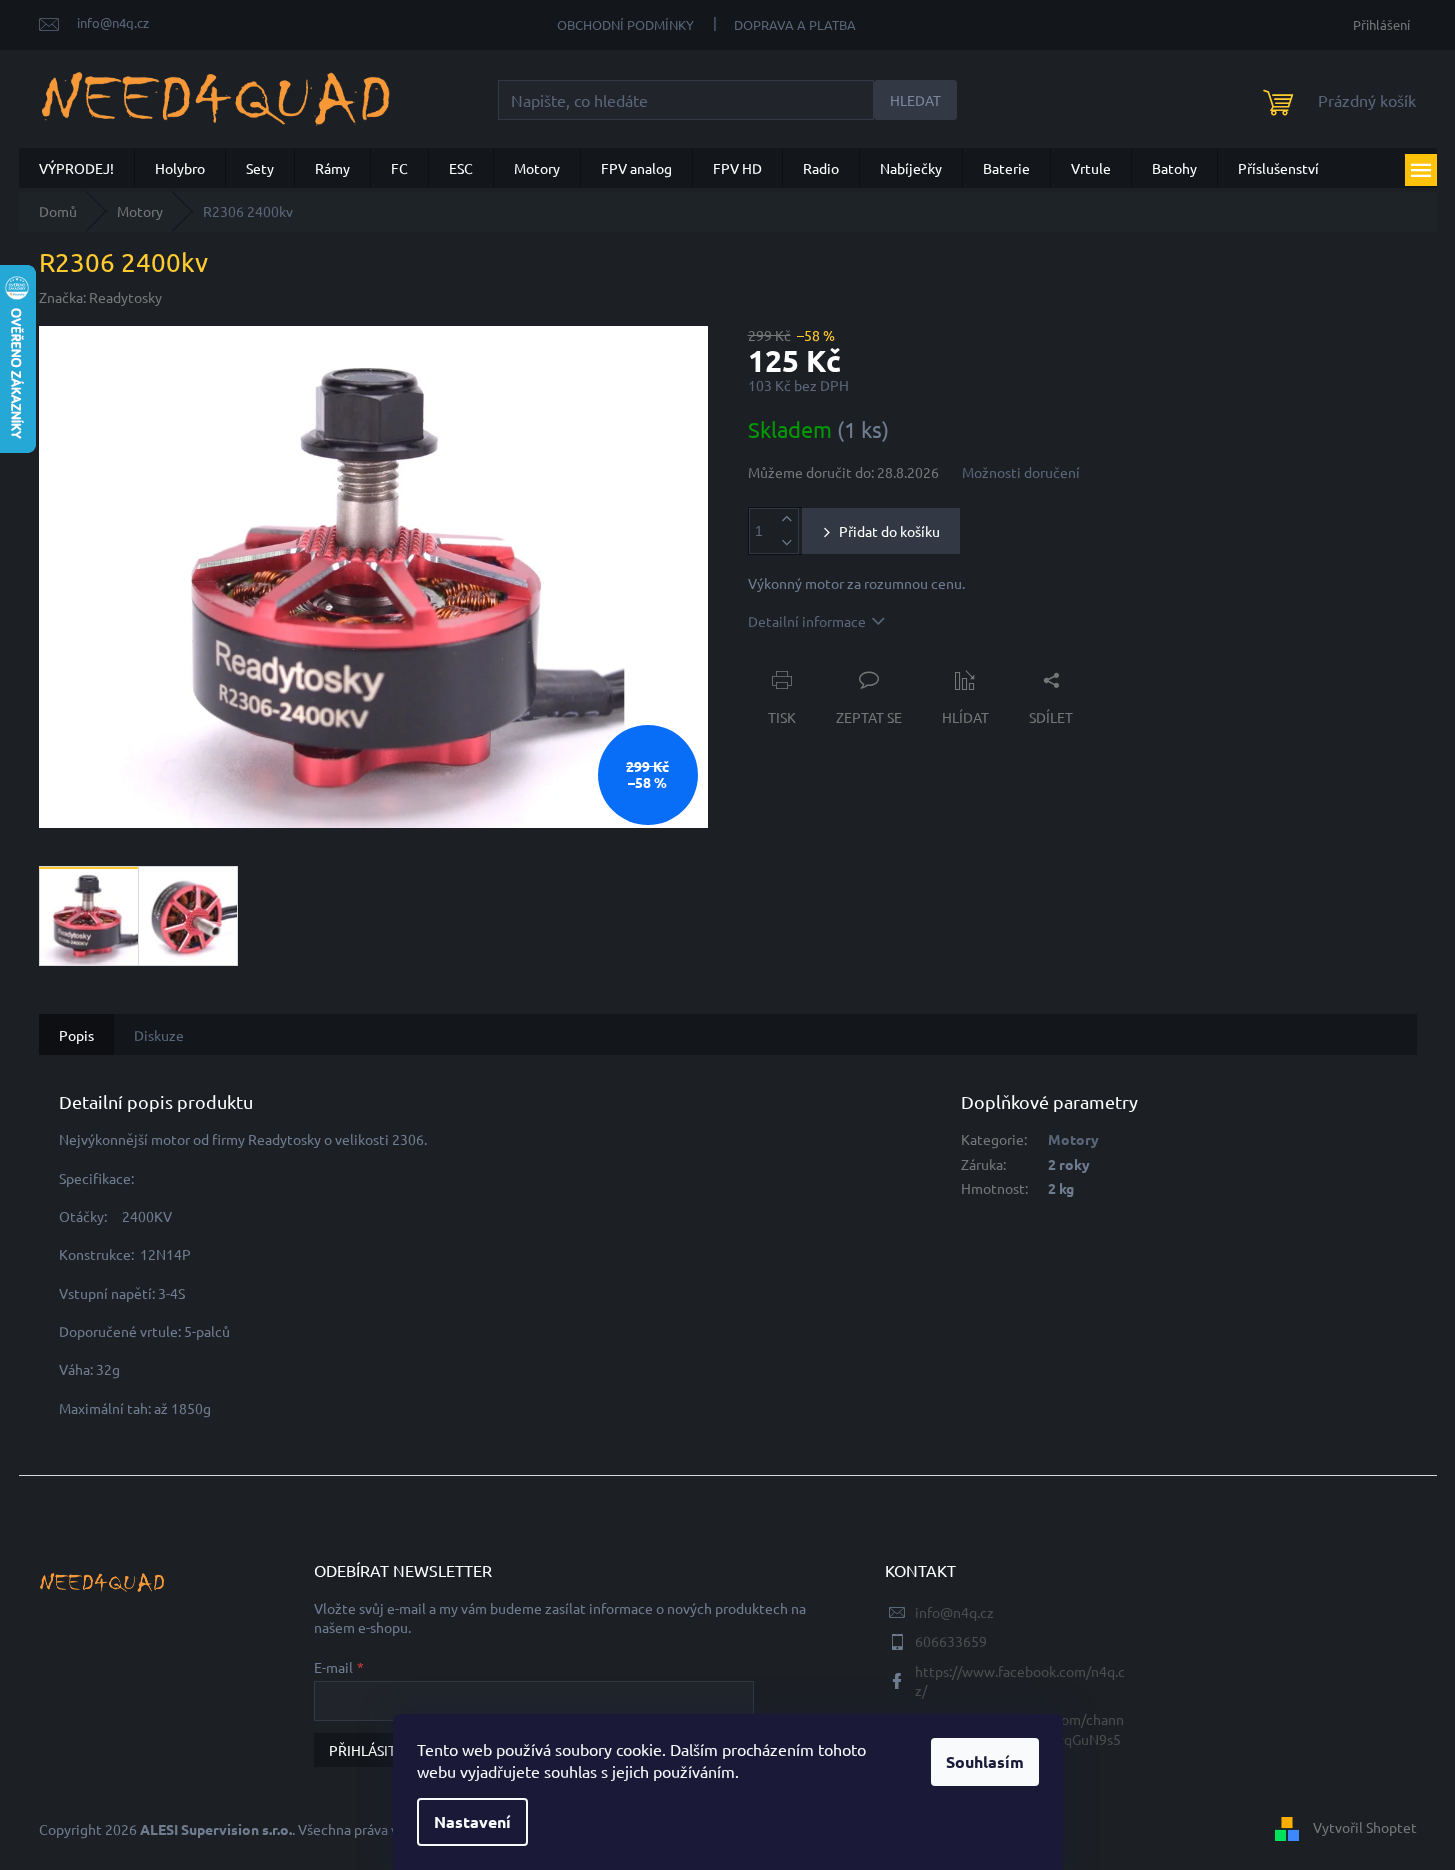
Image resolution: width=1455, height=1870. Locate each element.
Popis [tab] (76, 1035)
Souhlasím (985, 1761)
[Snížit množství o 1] (787, 542)
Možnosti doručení (1021, 472)
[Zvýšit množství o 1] (787, 519)
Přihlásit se (371, 1750)
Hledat (915, 100)
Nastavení (472, 1821)
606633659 (951, 1641)
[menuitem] (76, 168)
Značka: (100, 297)
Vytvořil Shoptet (1365, 1827)
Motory (1073, 1139)
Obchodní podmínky (625, 24)
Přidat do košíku (889, 531)
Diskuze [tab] (159, 1035)
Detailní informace (807, 621)
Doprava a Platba (795, 24)
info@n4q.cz (954, 1612)
